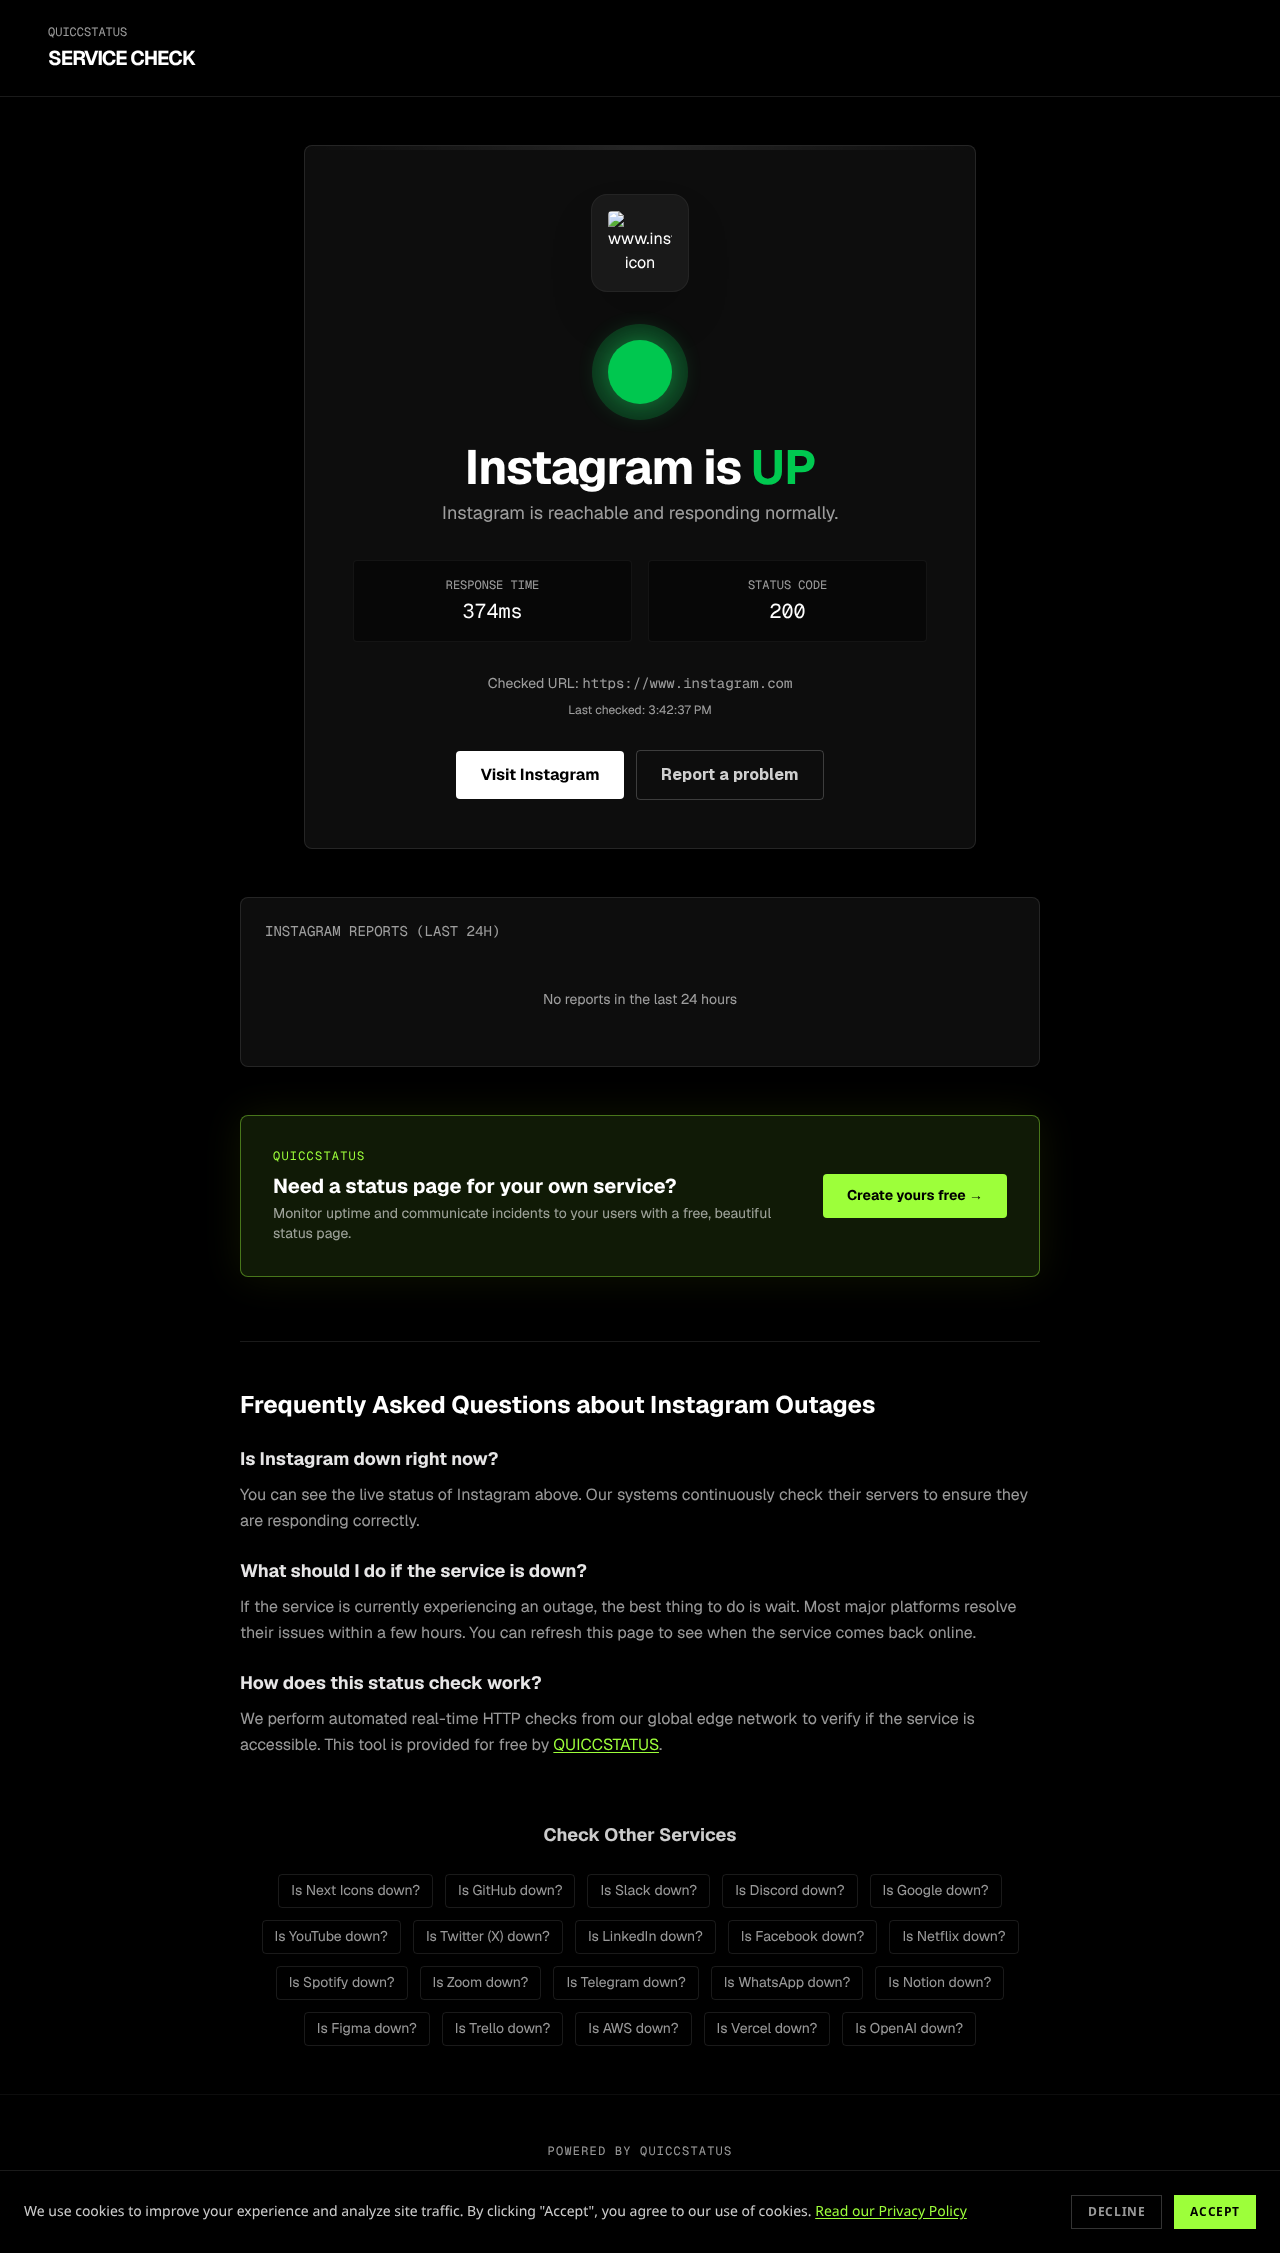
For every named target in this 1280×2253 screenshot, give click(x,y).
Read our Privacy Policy (891, 2211)
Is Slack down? (648, 1891)
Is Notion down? (939, 1983)
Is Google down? (936, 1891)
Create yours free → (915, 1196)
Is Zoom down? (481, 1983)
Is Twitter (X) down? (488, 1937)
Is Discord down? (789, 1891)
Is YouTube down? (331, 1937)
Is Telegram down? (625, 1983)
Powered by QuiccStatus (640, 2151)
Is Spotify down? (342, 1983)
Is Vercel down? (767, 2029)
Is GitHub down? (510, 1891)
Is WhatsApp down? (787, 1983)
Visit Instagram (539, 774)
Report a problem (730, 774)
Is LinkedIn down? (645, 1937)
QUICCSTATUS (606, 1744)
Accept (1215, 2211)
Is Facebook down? (803, 1937)
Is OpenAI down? (909, 2029)
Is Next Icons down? (355, 1891)
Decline (1116, 2211)
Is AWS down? (633, 2029)
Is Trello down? (502, 2029)
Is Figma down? (367, 2029)
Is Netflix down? (953, 1937)
